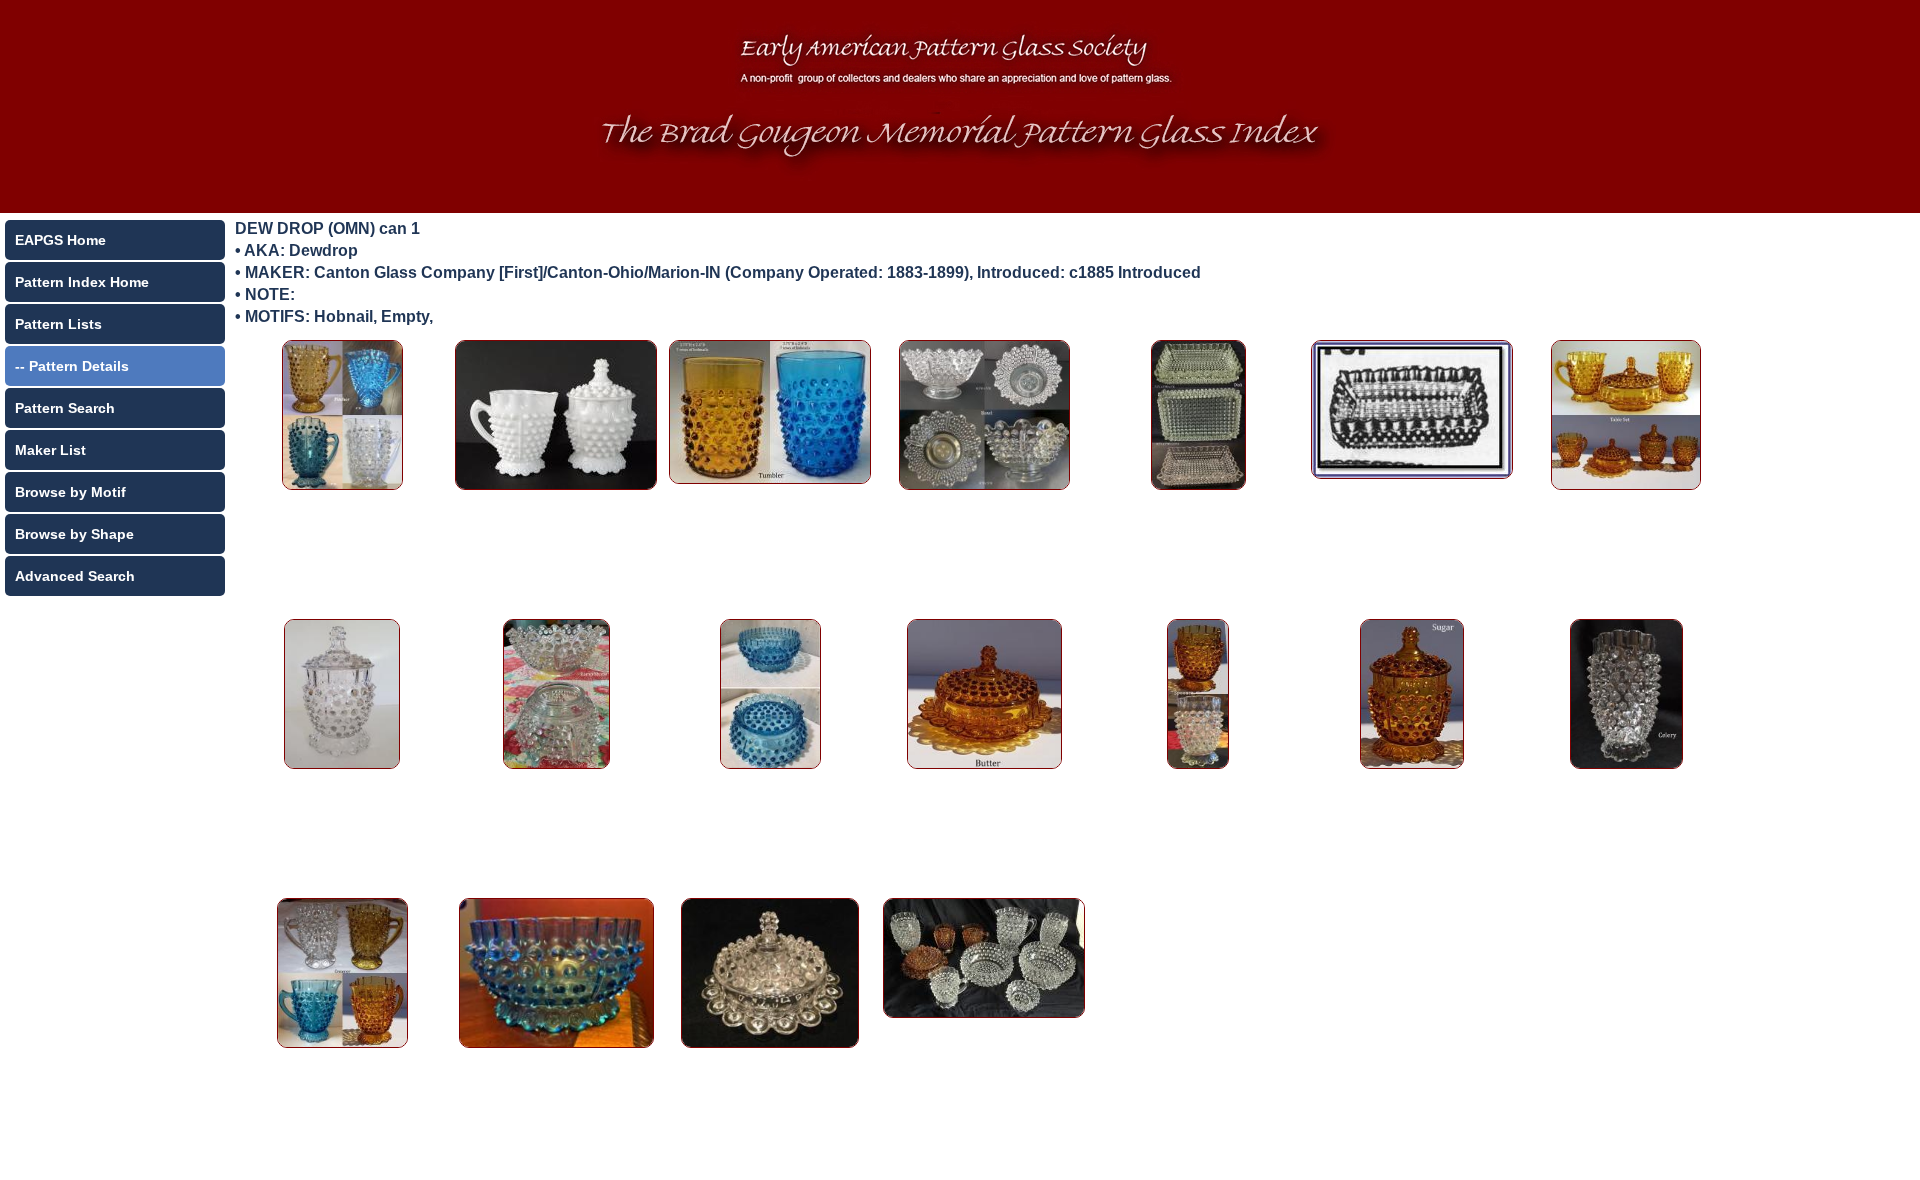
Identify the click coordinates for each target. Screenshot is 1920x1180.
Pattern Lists (58, 324)
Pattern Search (65, 408)
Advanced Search (75, 576)
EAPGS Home (60, 240)
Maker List (50, 450)
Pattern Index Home (82, 282)
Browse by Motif (70, 492)
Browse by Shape (74, 534)
